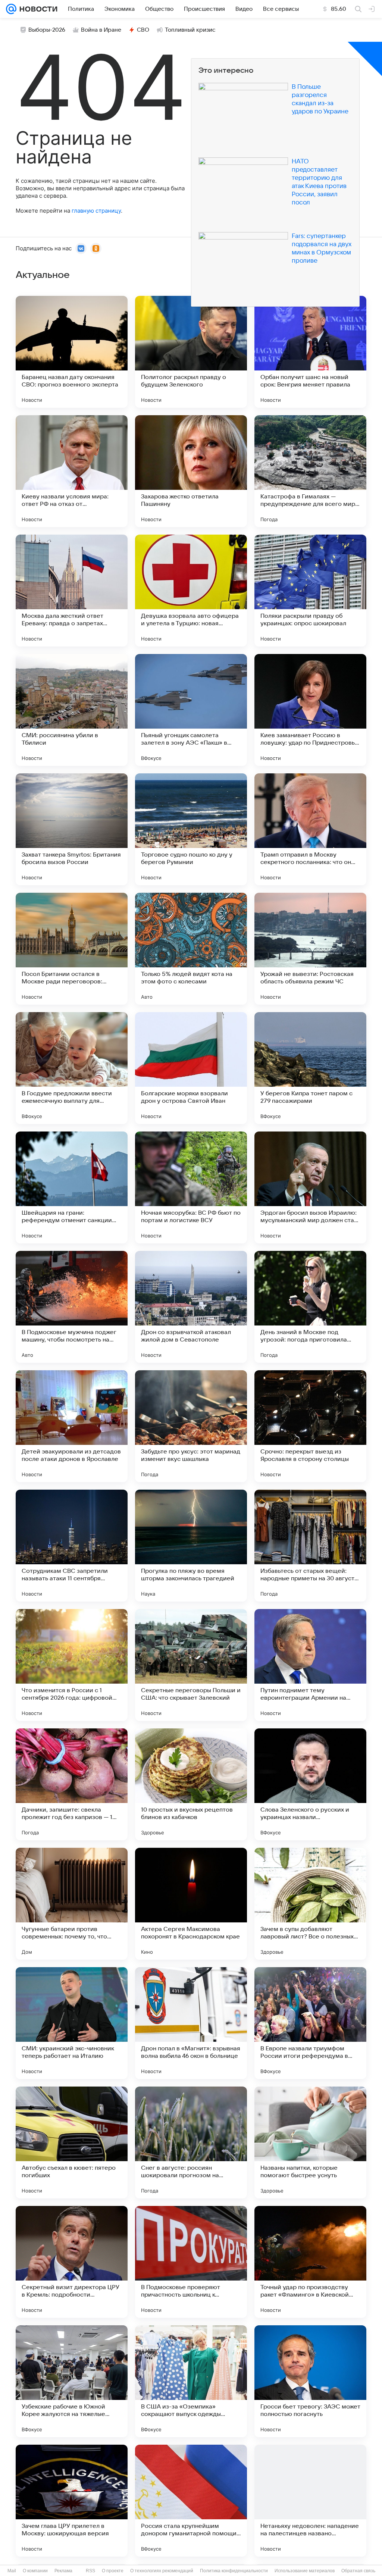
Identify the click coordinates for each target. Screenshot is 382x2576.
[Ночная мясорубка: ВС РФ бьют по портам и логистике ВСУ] (191, 1187)
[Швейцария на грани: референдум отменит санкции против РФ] (72, 1187)
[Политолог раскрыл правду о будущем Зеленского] (191, 352)
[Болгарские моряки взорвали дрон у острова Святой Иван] (191, 1068)
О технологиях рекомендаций (162, 2571)
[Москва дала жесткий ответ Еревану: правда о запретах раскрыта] (72, 591)
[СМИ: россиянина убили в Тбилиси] (72, 710)
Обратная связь (358, 2571)
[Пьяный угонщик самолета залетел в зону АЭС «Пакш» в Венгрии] (191, 710)
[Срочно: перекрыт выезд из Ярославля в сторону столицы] (310, 1426)
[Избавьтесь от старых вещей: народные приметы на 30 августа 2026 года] (310, 1546)
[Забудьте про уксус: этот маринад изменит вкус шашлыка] (191, 1426)
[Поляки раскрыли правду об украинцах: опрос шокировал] (310, 591)
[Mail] (11, 9)
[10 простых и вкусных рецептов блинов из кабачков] (191, 1784)
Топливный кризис (190, 30)
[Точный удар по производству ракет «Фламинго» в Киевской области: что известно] (310, 2262)
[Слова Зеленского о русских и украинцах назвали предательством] (310, 1784)
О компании (35, 2571)
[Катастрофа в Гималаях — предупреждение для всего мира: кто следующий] (310, 471)
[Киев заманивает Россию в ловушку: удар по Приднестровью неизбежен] (310, 710)
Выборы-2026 (47, 30)
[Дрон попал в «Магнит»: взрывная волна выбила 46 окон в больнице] (191, 2023)
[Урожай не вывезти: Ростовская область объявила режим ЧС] (310, 949)
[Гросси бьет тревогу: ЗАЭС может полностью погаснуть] (310, 2381)
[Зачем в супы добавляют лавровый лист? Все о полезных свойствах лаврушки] (310, 1904)
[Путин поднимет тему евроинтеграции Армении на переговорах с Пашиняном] (310, 1665)
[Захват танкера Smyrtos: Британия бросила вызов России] (72, 829)
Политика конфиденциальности (234, 2571)
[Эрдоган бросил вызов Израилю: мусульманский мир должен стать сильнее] (310, 1187)
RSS (90, 2571)
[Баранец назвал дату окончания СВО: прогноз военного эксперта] (72, 352)
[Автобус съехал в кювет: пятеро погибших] (72, 2143)
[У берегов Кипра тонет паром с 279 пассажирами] (310, 1068)
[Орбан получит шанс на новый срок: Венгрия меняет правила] (310, 352)
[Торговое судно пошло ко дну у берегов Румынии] (191, 829)
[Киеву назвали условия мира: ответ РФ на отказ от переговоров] (72, 471)
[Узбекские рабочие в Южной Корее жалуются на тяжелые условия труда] (72, 2381)
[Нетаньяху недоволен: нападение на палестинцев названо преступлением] (310, 2501)
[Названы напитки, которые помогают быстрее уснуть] (310, 2143)
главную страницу (96, 211)
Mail (12, 2571)
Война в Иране (101, 30)
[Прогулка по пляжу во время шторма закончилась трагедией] (191, 1546)
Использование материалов (305, 2571)
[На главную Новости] (37, 9)
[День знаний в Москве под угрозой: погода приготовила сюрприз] (310, 1307)
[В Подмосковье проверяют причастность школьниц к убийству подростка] (191, 2262)
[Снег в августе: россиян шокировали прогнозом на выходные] (191, 2143)
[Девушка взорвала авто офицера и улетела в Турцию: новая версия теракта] (191, 591)
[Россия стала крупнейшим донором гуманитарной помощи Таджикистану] (191, 2501)
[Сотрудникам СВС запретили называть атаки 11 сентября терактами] (72, 1546)
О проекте (113, 2571)
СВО (143, 30)
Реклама (63, 2571)
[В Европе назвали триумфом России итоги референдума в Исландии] (310, 2023)
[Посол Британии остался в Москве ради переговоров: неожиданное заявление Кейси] (72, 949)
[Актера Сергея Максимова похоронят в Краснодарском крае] (191, 1904)
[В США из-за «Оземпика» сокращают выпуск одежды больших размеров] (191, 2381)
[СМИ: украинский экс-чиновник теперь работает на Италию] (72, 2023)
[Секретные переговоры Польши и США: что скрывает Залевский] (191, 1665)
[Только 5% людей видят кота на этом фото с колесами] (191, 949)
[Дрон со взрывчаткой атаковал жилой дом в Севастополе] (191, 1307)
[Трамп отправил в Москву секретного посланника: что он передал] (310, 829)
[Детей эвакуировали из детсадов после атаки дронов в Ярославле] (72, 1426)
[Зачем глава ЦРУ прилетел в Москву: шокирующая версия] (72, 2501)
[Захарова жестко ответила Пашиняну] (191, 471)
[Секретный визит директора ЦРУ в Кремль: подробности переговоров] (72, 2262)
